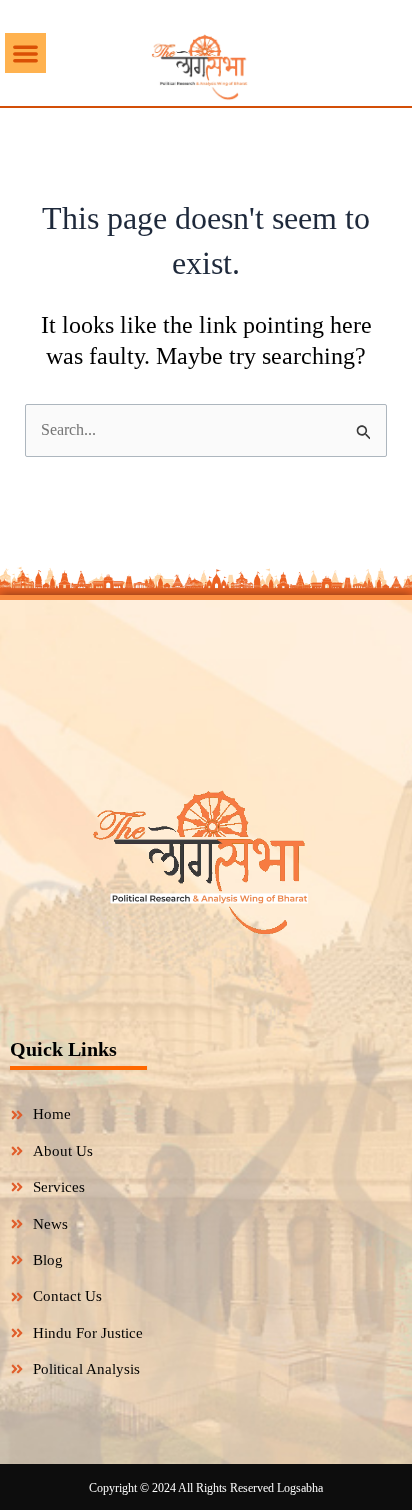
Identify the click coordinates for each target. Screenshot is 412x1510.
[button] (25, 53)
